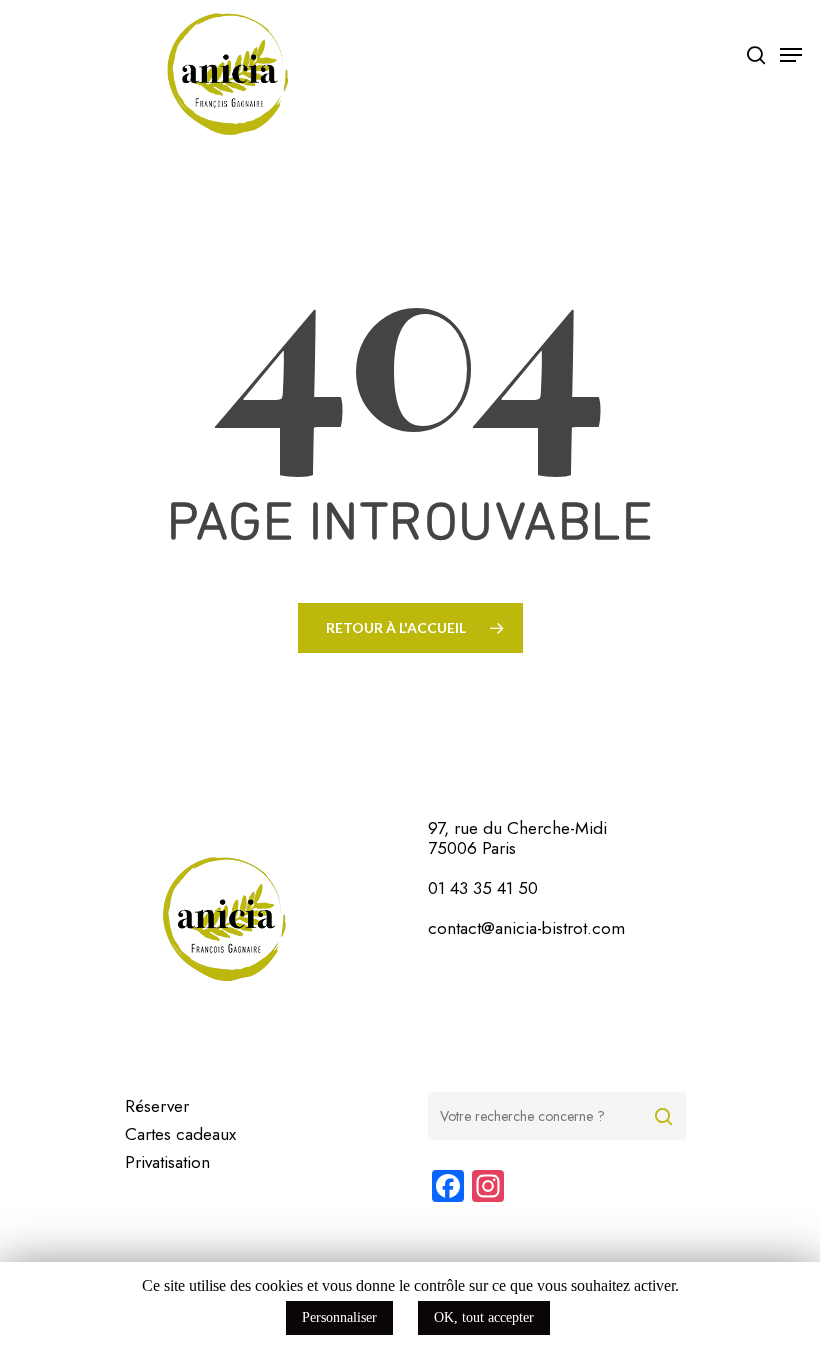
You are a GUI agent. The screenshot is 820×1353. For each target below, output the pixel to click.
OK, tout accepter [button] (484, 1317)
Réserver (157, 1106)
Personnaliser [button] (339, 1317)
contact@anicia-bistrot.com (526, 928)
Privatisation (167, 1162)
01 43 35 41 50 (483, 888)
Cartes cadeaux (180, 1134)
